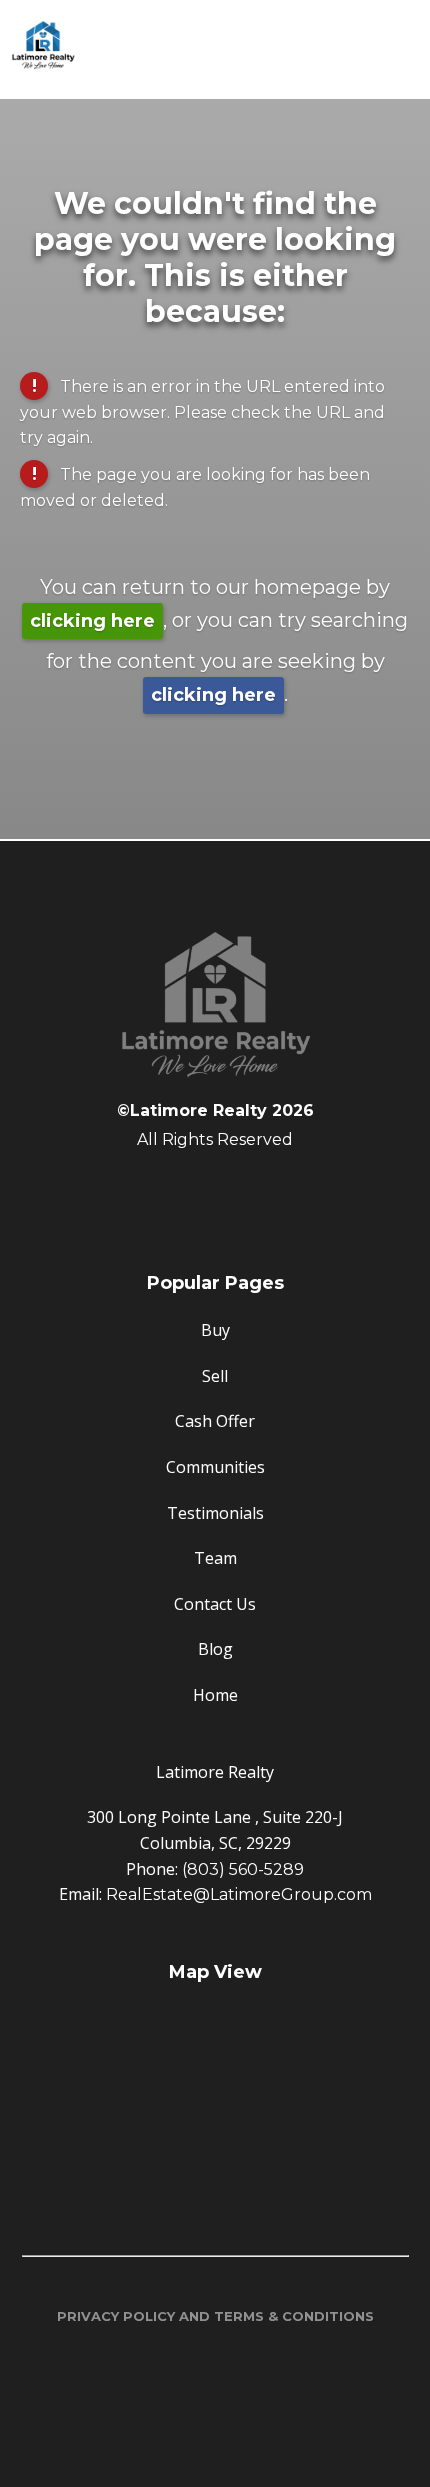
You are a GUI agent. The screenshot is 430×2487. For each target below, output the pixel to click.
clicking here (92, 621)
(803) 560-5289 (243, 1869)
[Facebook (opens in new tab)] (215, 1191)
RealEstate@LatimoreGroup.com (239, 1894)
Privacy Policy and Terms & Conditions (215, 2316)
